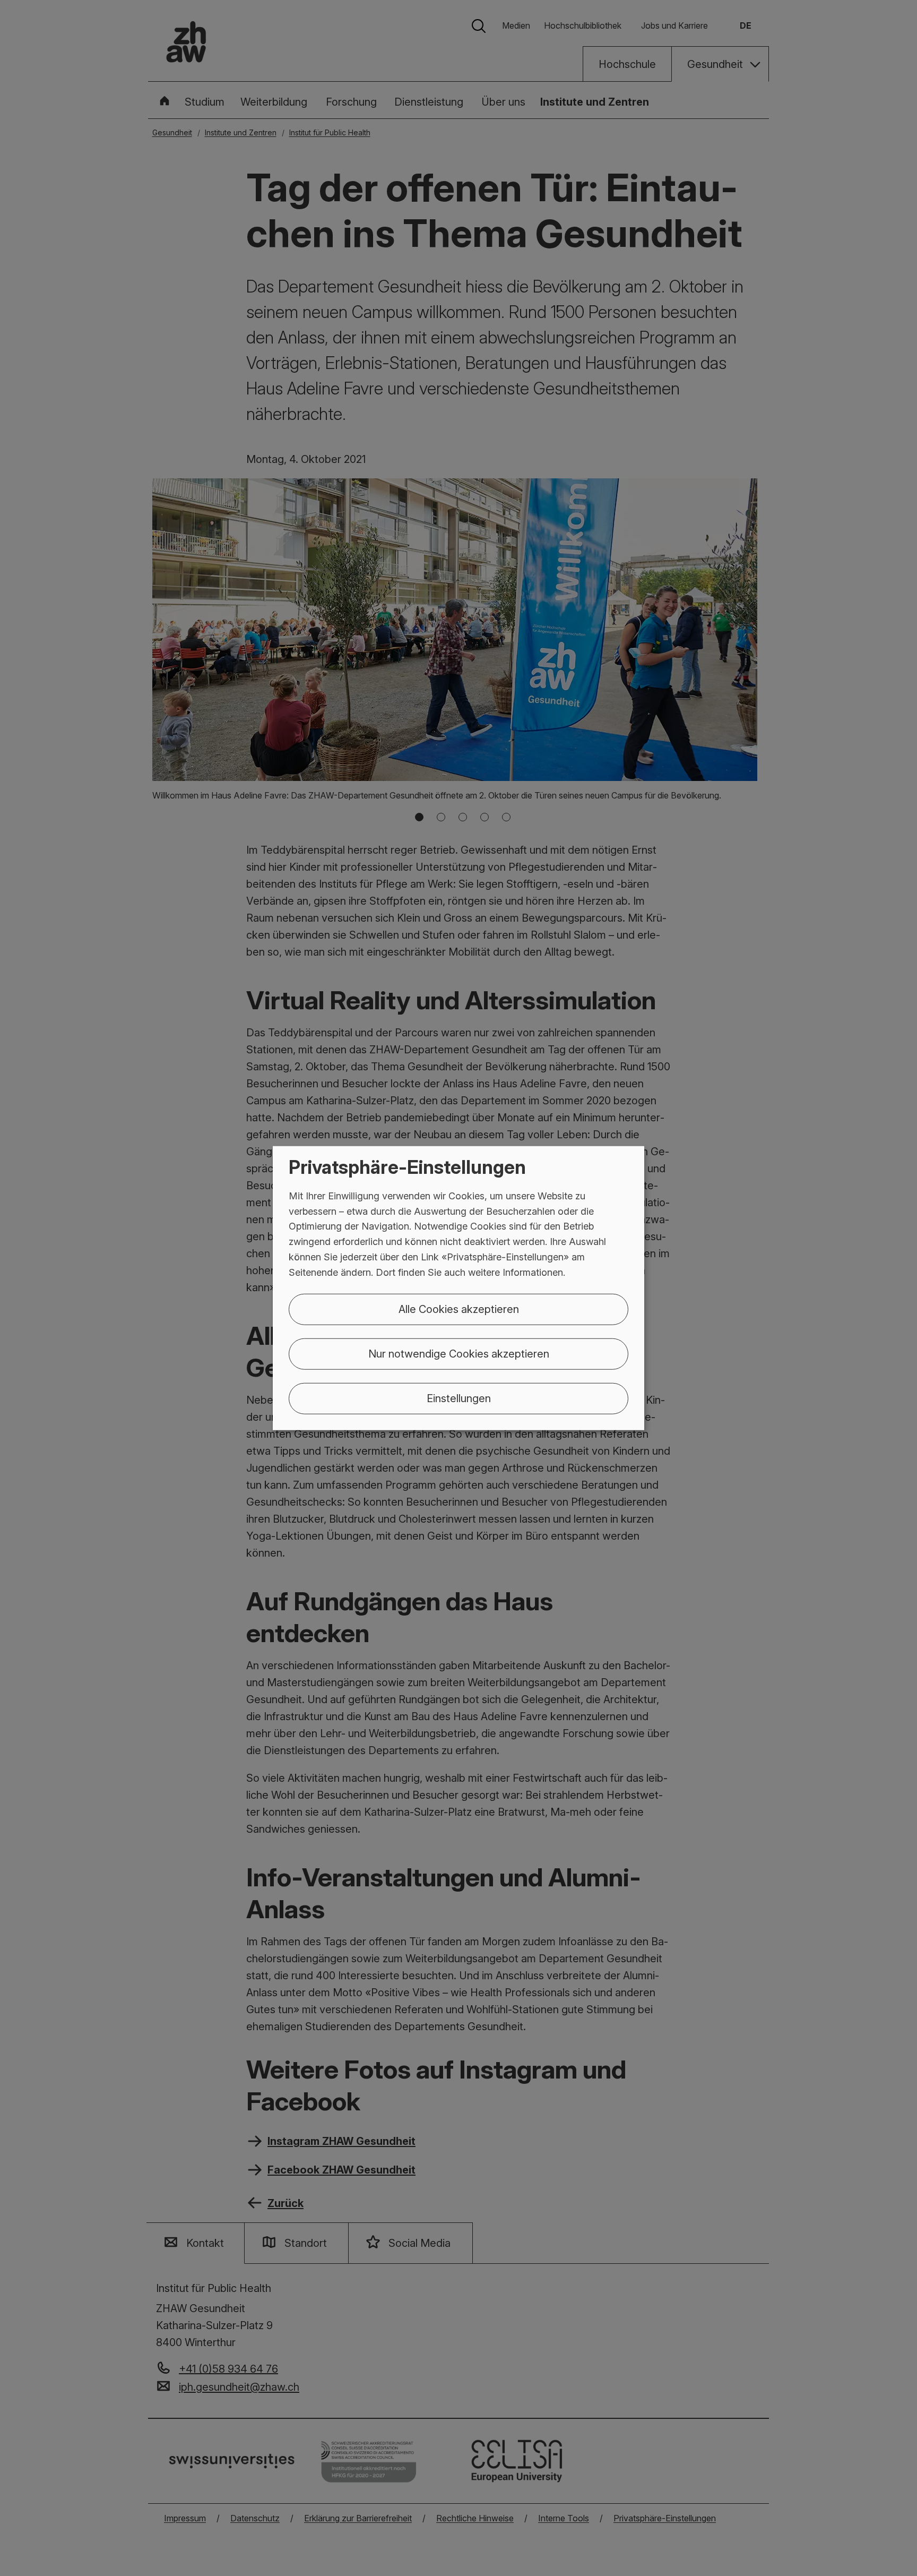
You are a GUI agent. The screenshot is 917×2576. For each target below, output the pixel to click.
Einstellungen (459, 1398)
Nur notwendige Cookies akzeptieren (459, 1353)
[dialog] (458, 1288)
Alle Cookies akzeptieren (459, 1309)
